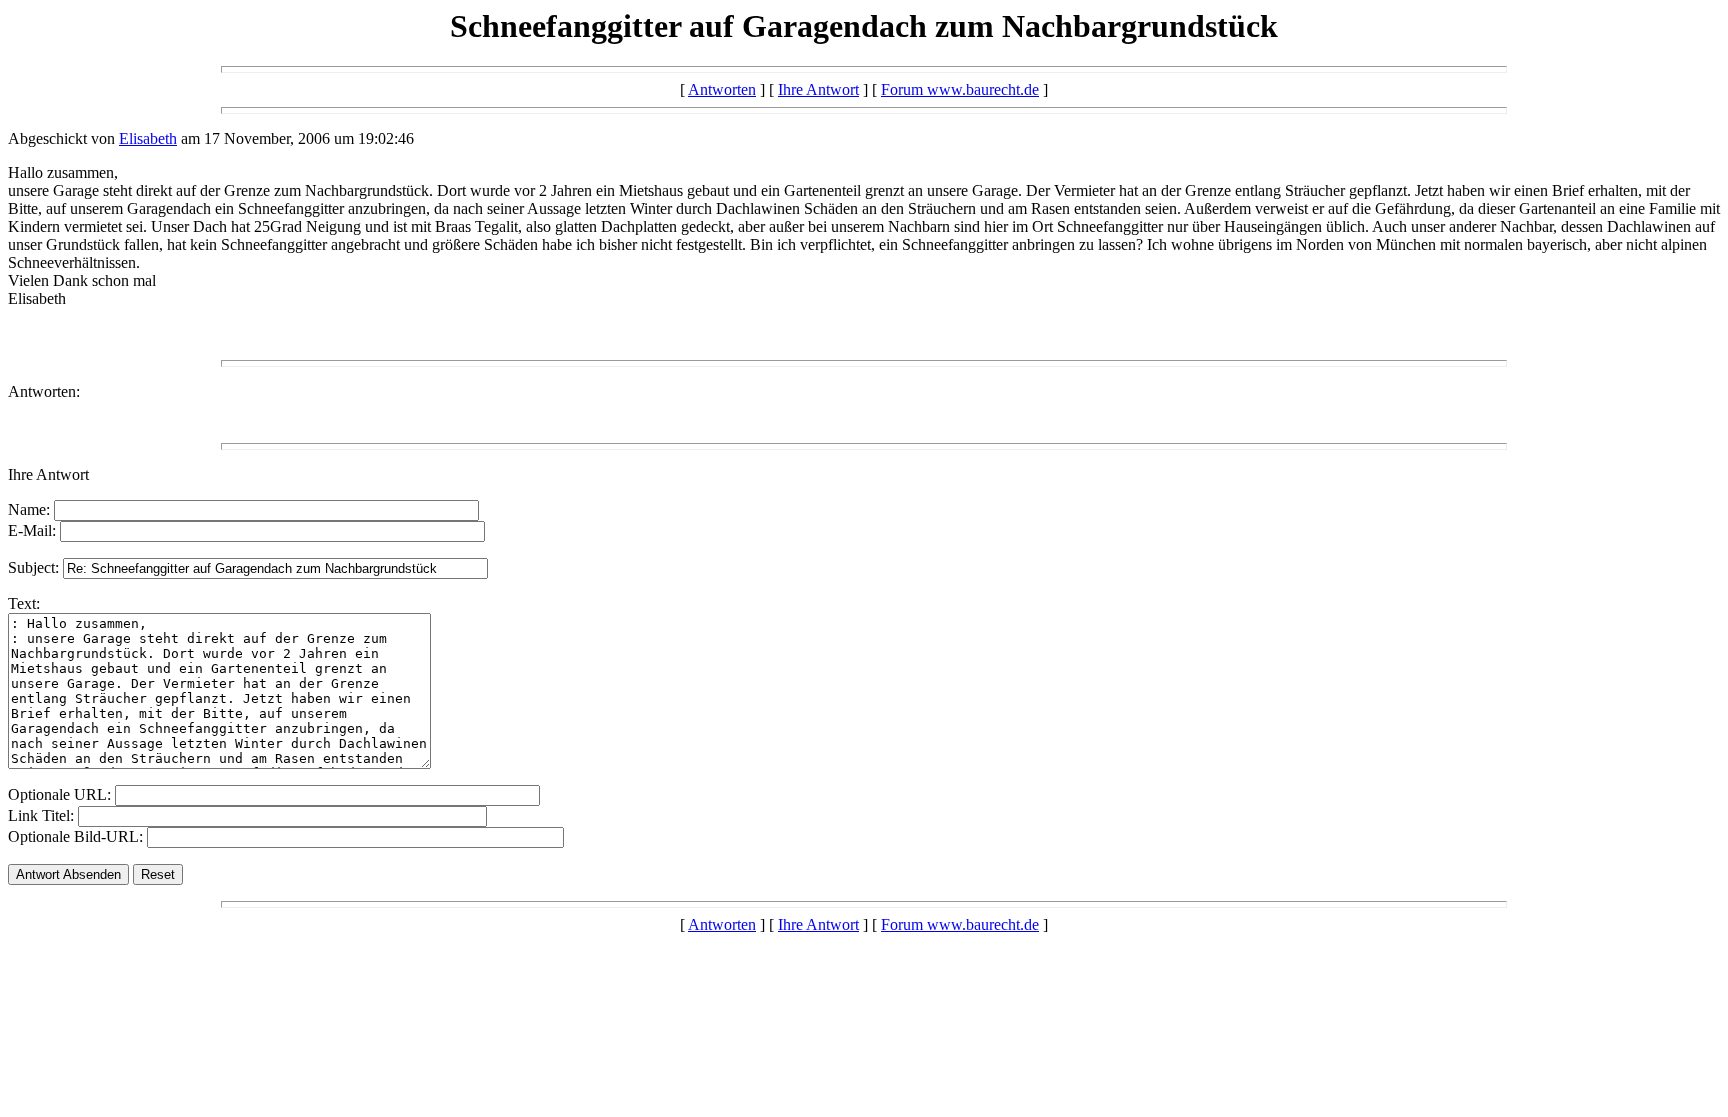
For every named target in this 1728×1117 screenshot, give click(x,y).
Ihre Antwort (818, 89)
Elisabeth (148, 138)
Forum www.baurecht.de (960, 89)
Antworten (722, 89)
